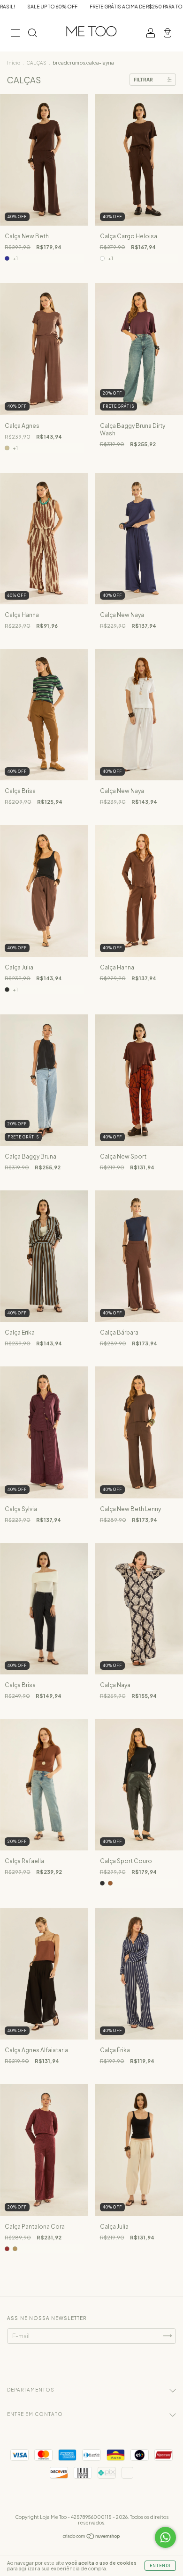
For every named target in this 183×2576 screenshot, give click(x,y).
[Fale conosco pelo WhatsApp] (165, 2537)
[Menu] (15, 34)
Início (14, 63)
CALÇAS (36, 63)
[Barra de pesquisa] (32, 34)
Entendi (160, 2566)
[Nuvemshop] (92, 2537)
